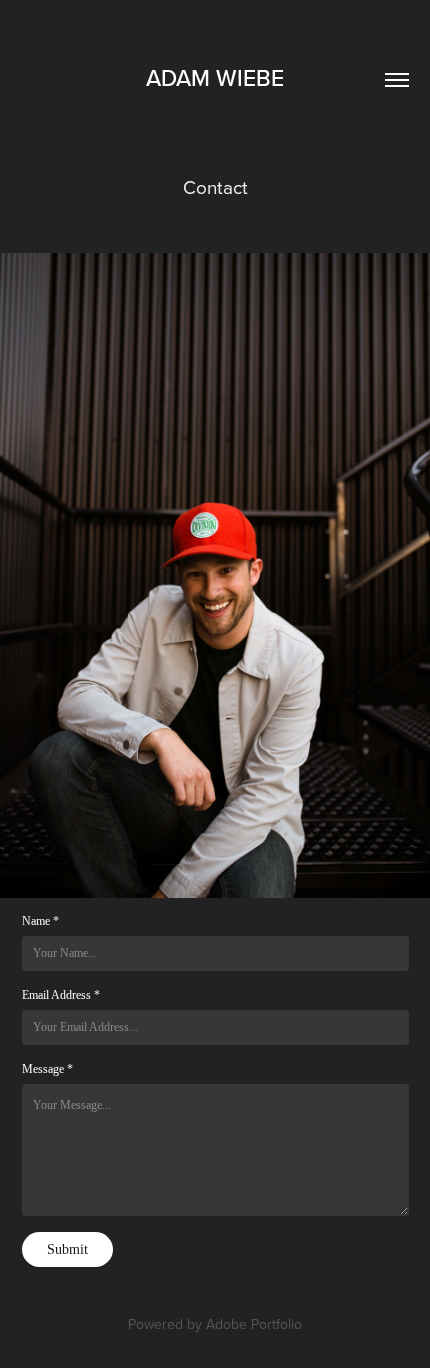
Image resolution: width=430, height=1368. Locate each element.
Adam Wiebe (215, 77)
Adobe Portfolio (254, 1324)
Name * (40, 921)
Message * (47, 1069)
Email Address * (61, 995)
